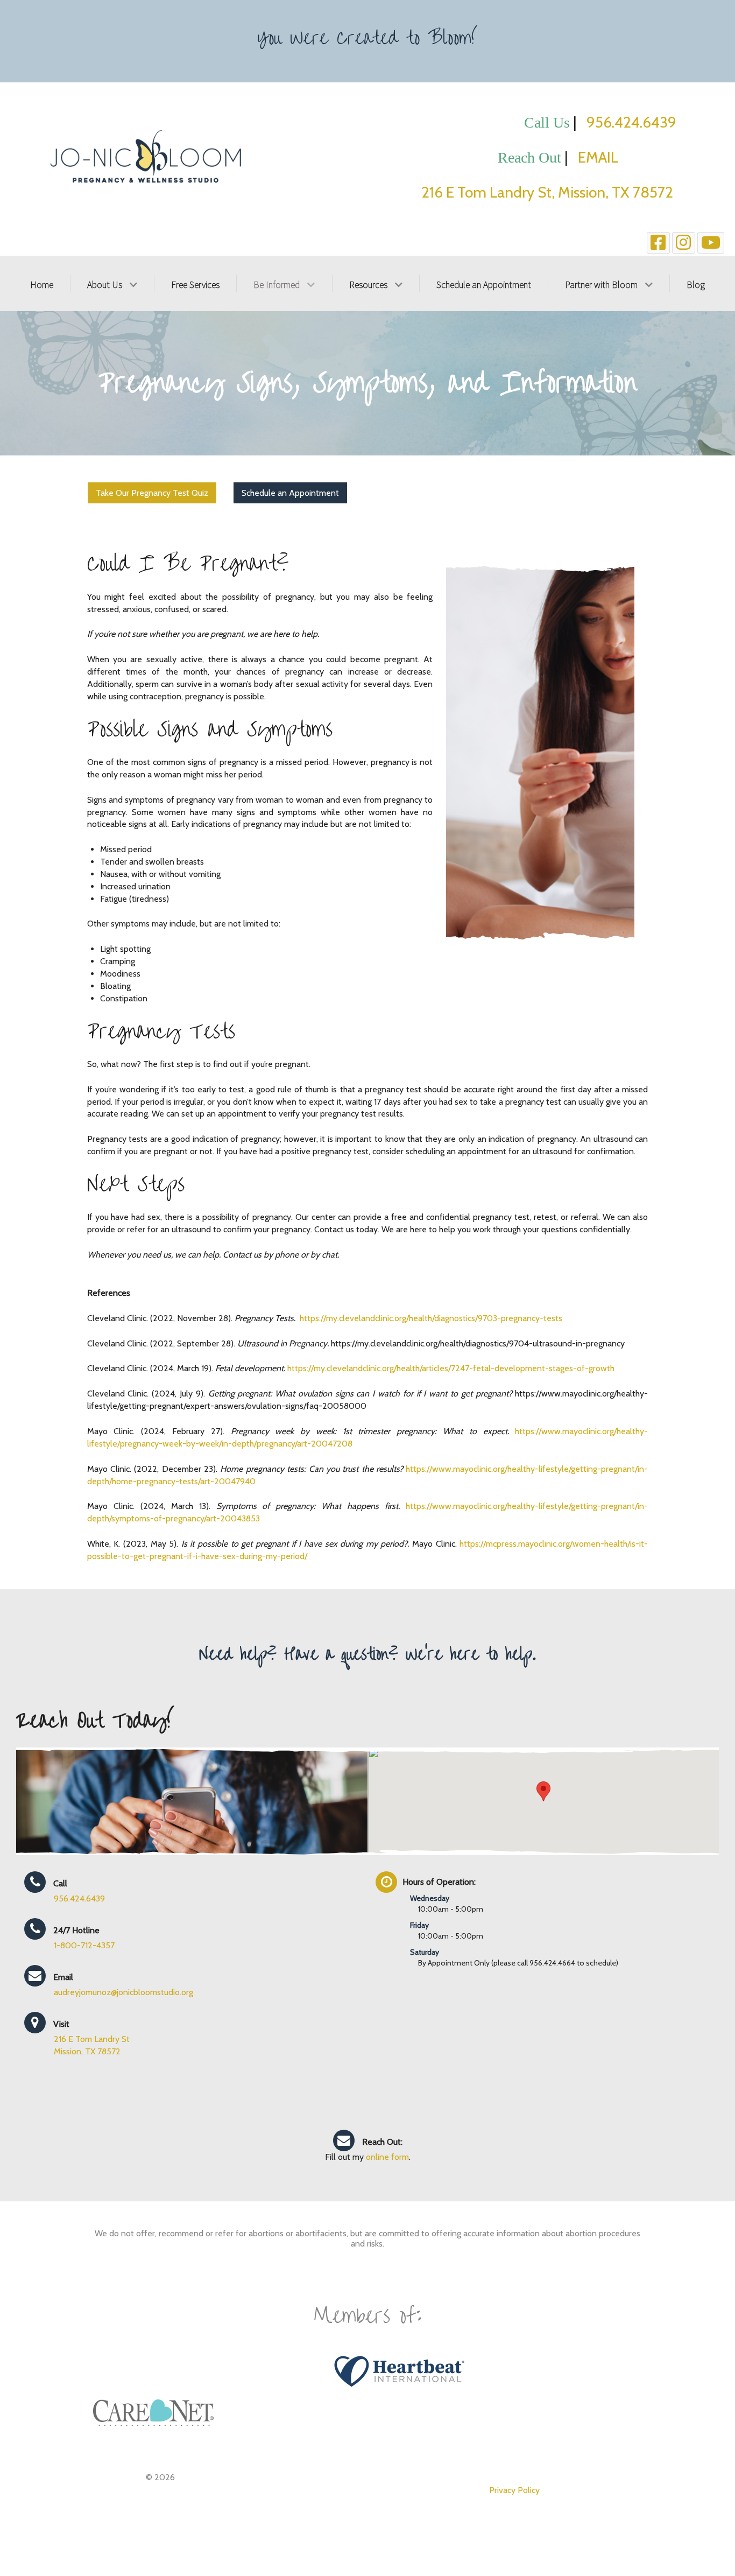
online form (387, 2157)
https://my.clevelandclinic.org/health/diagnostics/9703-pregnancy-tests (431, 1318)
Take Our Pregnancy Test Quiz (152, 493)
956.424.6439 (631, 122)
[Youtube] (711, 243)
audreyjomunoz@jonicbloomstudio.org (123, 1992)
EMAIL (627, 157)
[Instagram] (684, 243)
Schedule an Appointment (290, 493)
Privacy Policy (514, 2490)
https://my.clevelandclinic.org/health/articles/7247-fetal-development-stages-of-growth (451, 1368)
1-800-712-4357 (84, 1945)
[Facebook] (658, 243)
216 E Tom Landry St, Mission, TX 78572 (549, 192)
